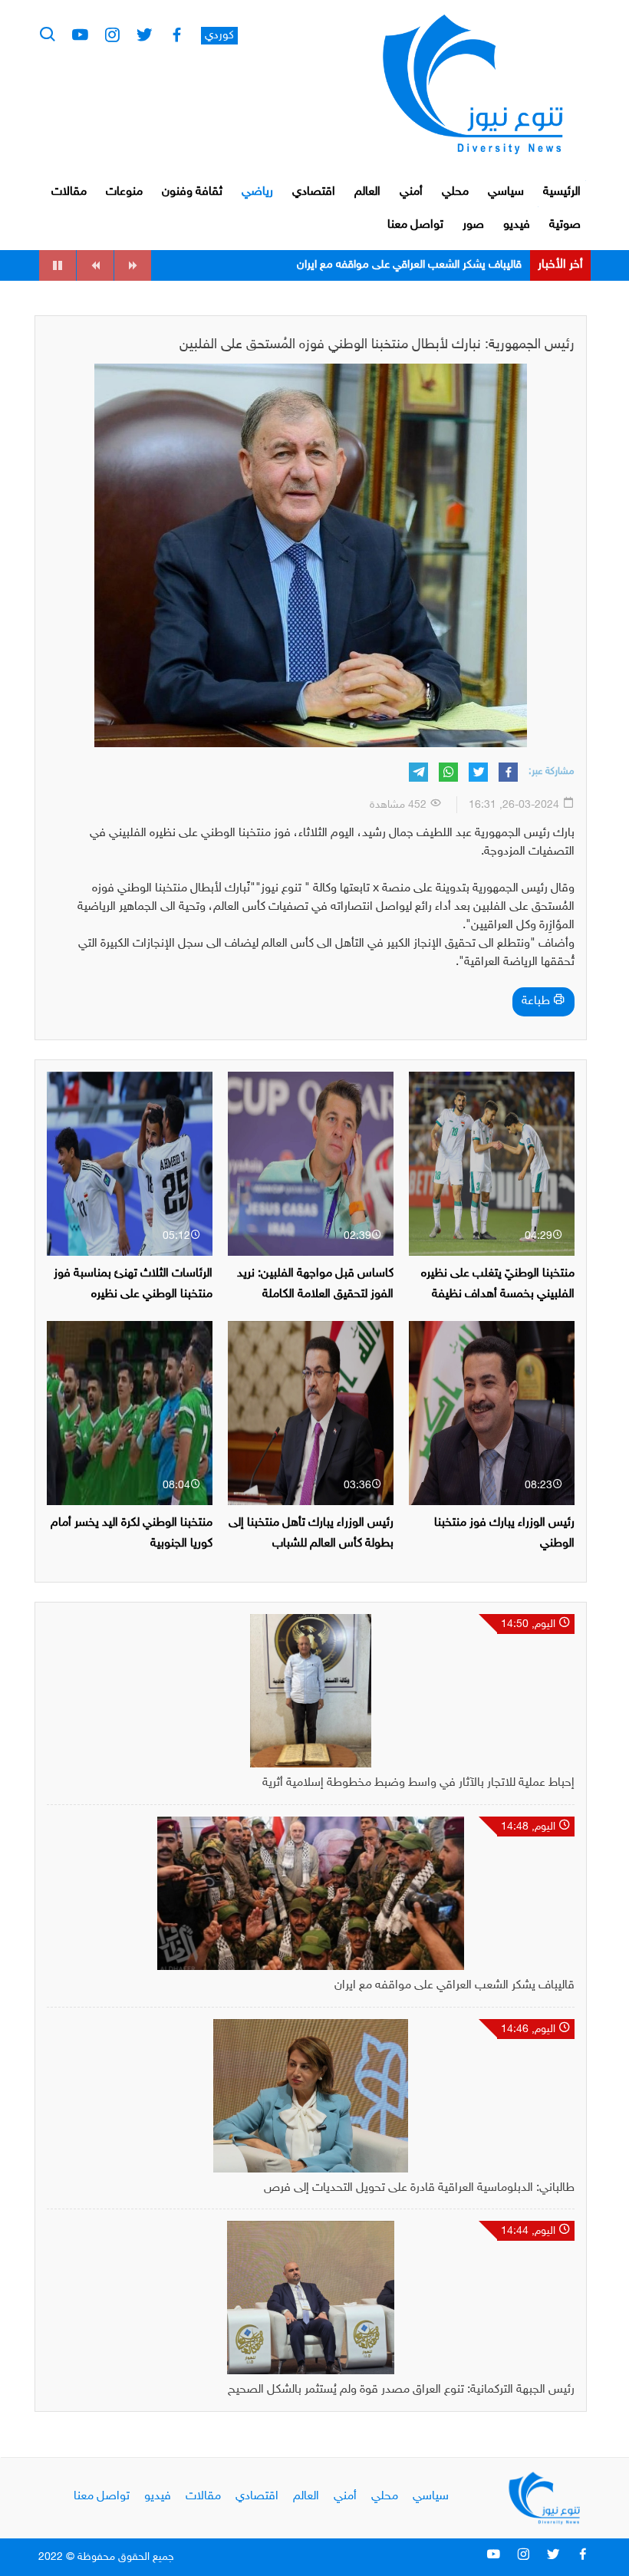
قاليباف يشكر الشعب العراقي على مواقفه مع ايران (454, 1986)
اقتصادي (314, 192)
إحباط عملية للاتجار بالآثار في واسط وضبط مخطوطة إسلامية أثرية (418, 1783)
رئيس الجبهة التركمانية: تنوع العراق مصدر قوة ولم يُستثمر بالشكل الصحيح (401, 2390)
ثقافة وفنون (192, 192)
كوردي (219, 36)
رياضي (257, 192)
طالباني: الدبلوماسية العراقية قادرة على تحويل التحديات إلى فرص (377, 265)
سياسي (506, 192)
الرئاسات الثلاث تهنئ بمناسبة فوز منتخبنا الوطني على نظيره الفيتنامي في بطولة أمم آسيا (133, 1295)
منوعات (124, 192)
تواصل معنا (415, 225)
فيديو (517, 225)
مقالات (69, 192)
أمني (411, 192)
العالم (367, 192)
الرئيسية (562, 192)
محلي (455, 192)
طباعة (537, 1001)
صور (473, 225)
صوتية (565, 225)
